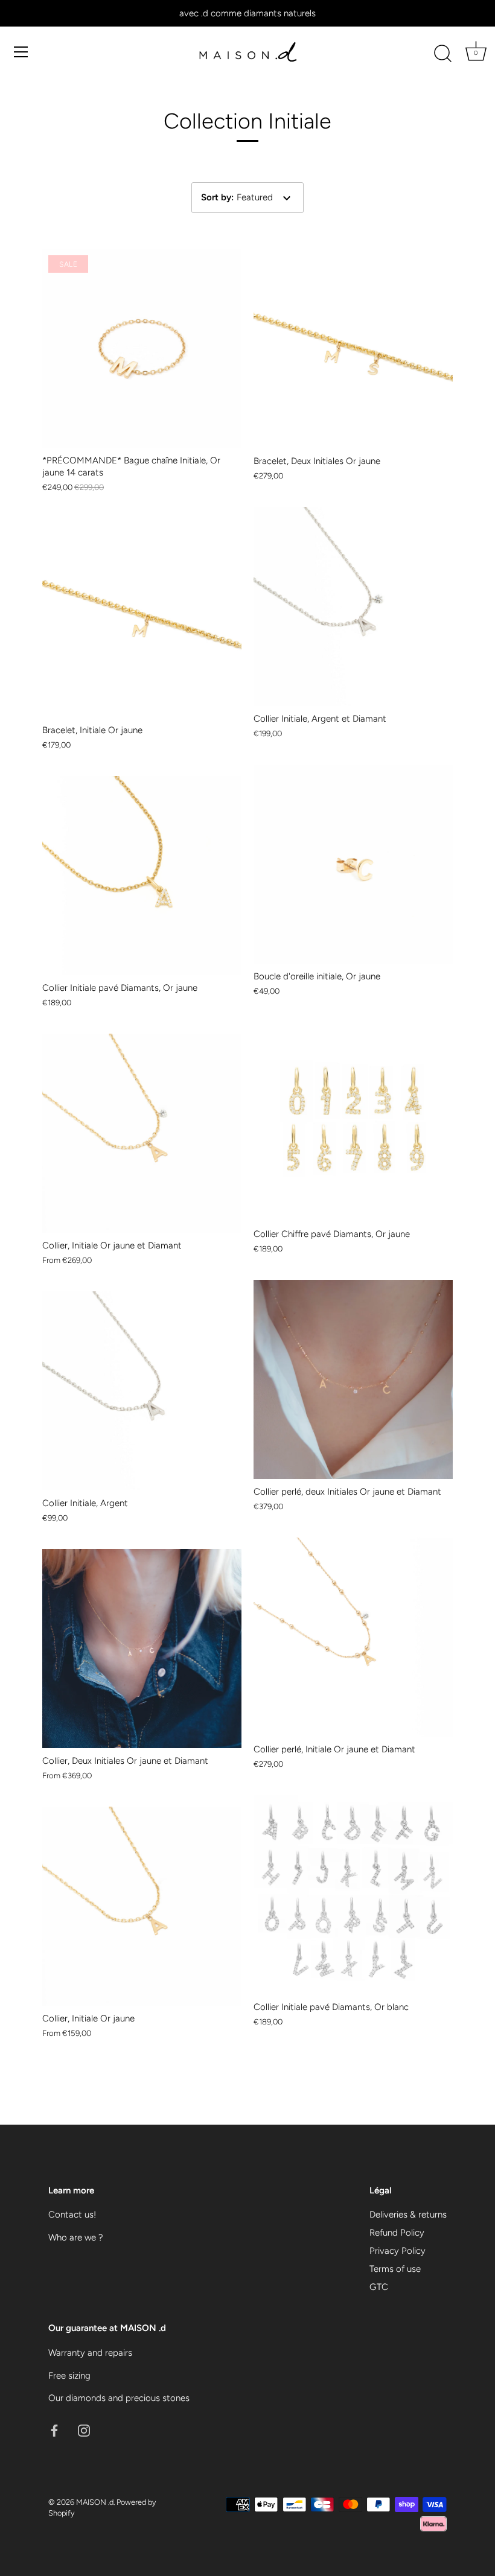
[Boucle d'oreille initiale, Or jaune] (353, 864)
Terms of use (395, 2269)
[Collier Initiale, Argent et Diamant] (353, 606)
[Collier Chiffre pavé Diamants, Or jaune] (353, 1122)
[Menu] (21, 52)
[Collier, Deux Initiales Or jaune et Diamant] (142, 1649)
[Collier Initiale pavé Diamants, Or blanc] (353, 1895)
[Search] (442, 54)
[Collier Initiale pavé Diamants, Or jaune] (142, 876)
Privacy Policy (398, 2251)
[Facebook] (54, 2430)
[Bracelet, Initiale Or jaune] (142, 618)
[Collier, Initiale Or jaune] (142, 1906)
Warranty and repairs (90, 2353)
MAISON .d (95, 2502)
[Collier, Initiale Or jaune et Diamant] (142, 1133)
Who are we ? (76, 2237)
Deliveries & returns (408, 2215)
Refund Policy (397, 2233)
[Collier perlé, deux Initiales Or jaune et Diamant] (353, 1379)
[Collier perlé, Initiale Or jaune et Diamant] (353, 1637)
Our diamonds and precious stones (119, 2398)
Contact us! (72, 2215)
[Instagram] (84, 2430)
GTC (379, 2287)
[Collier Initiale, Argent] (142, 1391)
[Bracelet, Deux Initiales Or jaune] (353, 349)
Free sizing (69, 2376)
